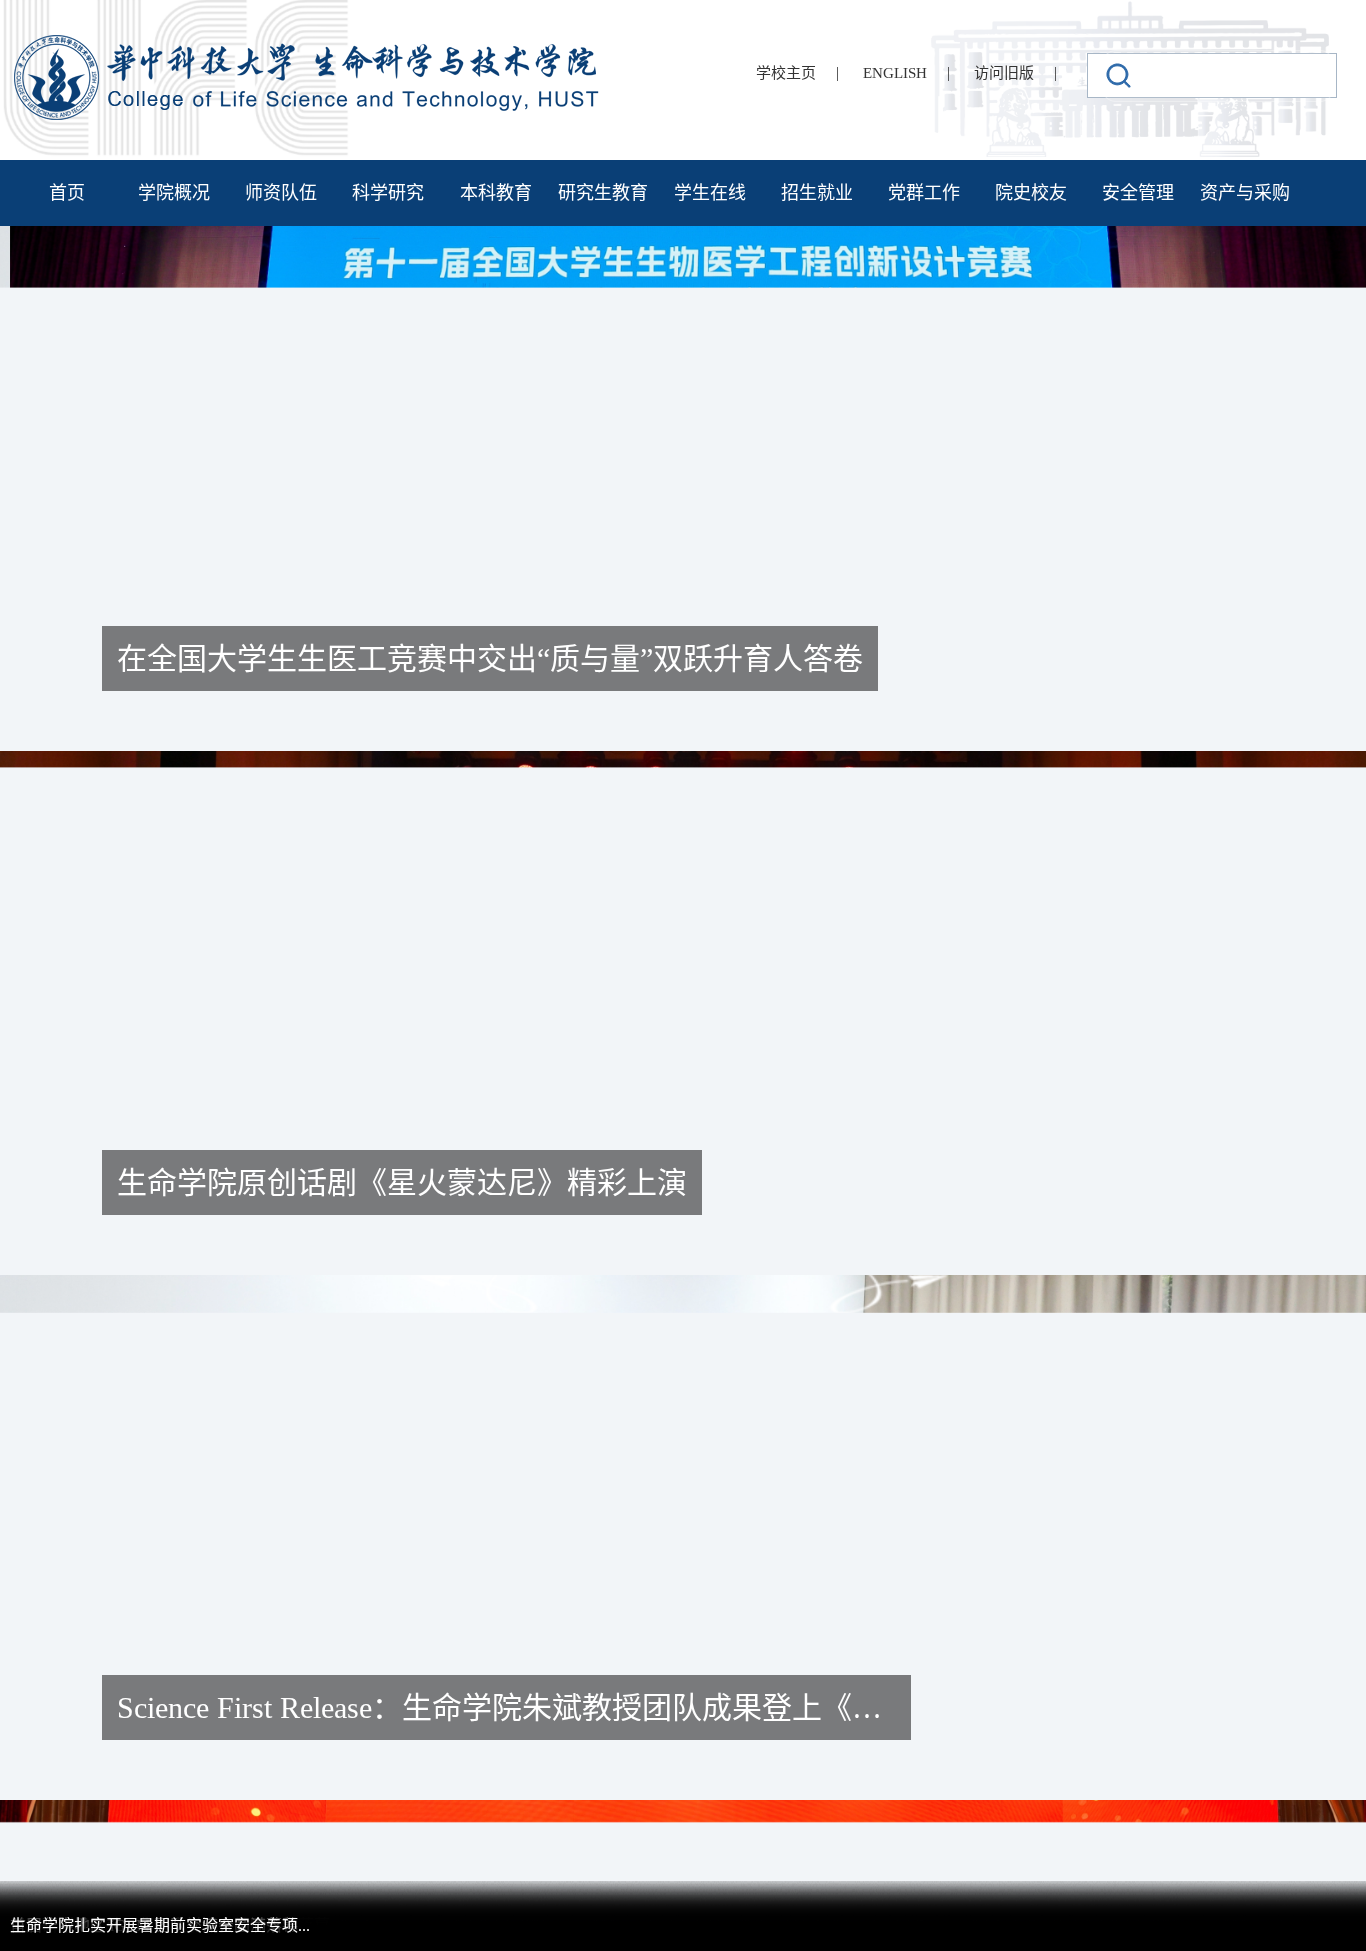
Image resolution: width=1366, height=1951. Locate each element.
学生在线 (710, 193)
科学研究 (388, 193)
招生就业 (817, 193)
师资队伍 (281, 193)
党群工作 (924, 193)
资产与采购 (1245, 193)
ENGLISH (895, 73)
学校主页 (786, 73)
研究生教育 (603, 193)
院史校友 (1031, 193)
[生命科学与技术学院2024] (309, 43)
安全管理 (1138, 193)
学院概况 (174, 193)
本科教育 (496, 193)
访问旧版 (1004, 73)
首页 (67, 193)
